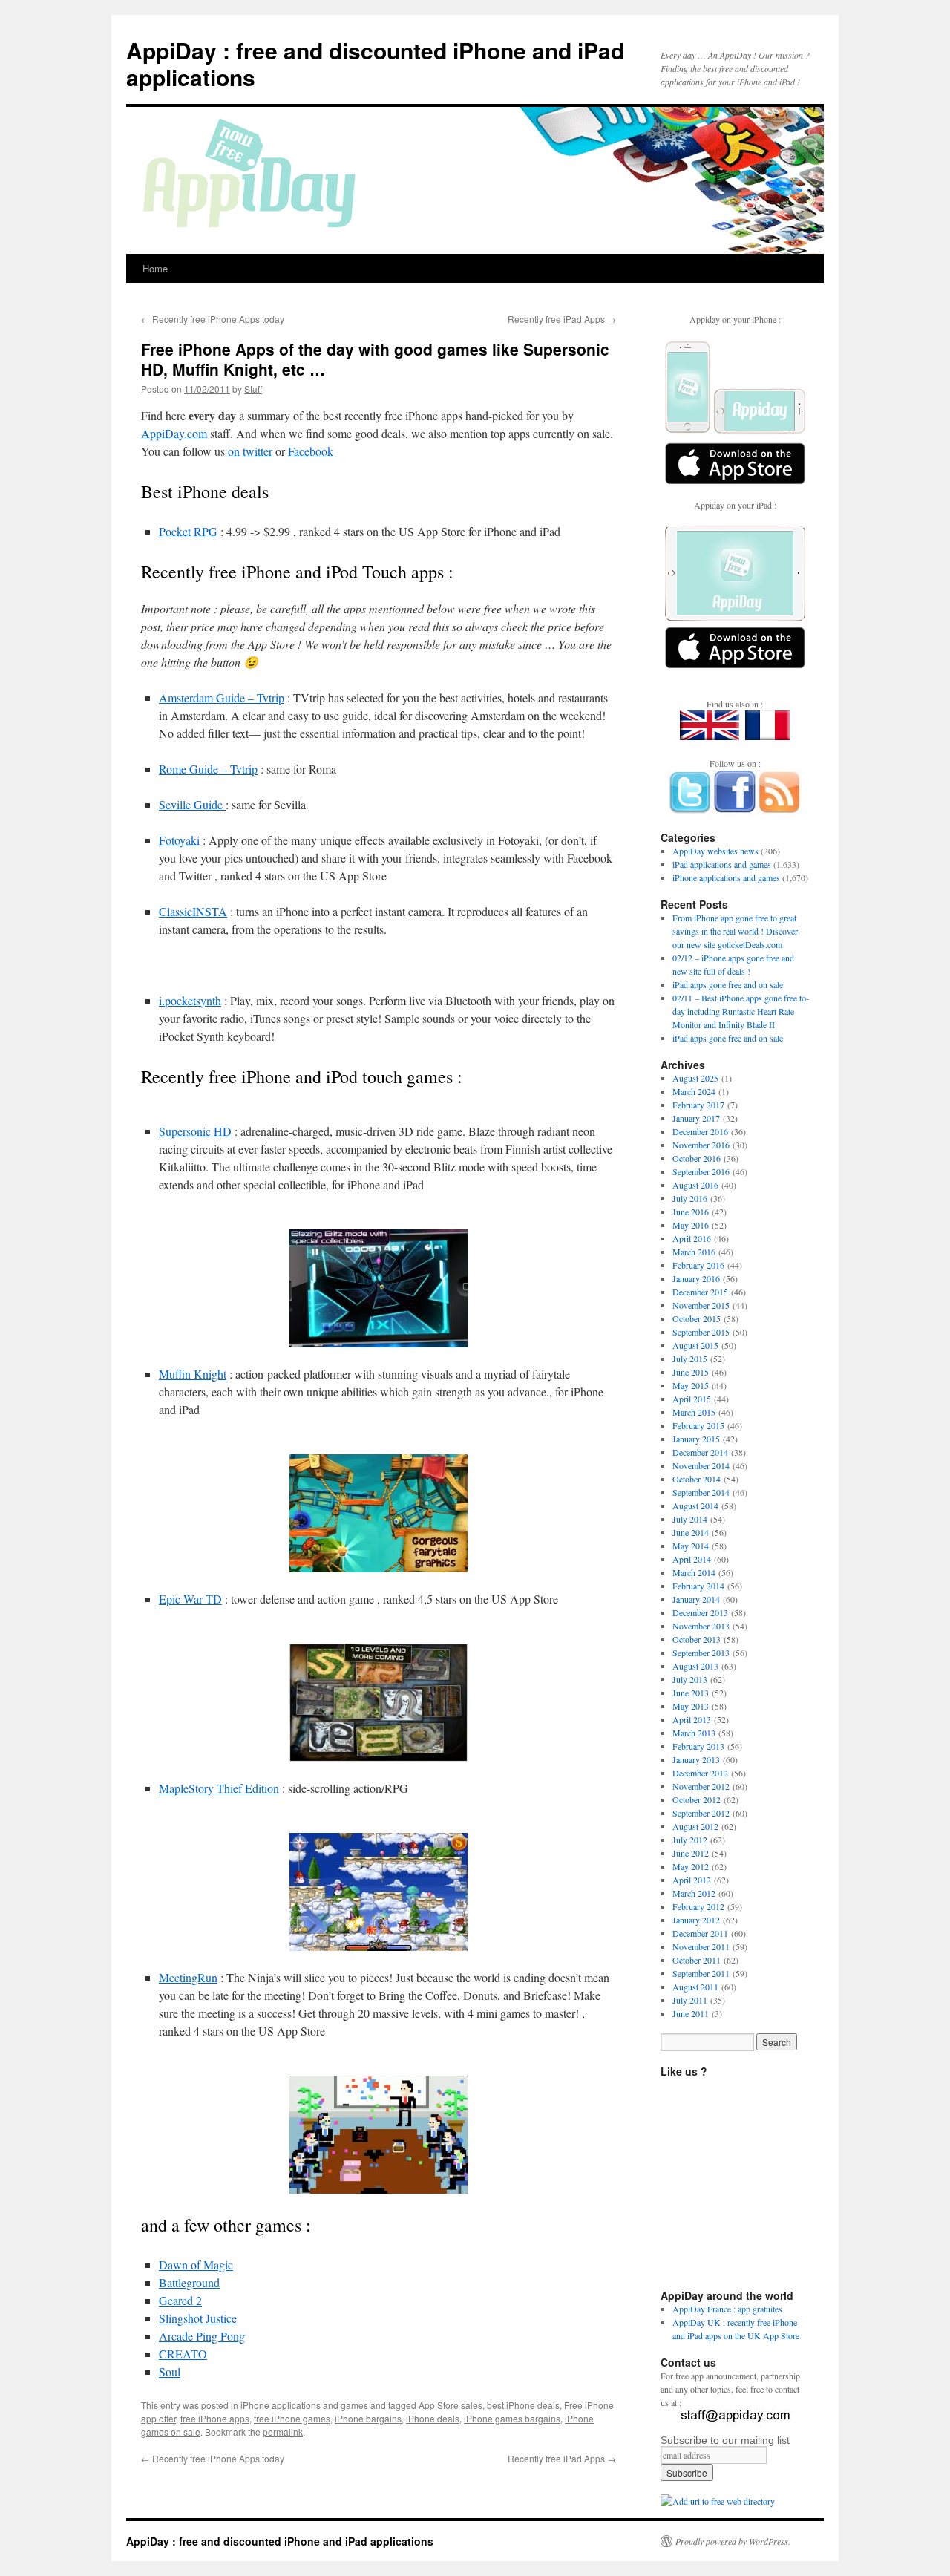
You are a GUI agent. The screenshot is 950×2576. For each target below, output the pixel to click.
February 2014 (698, 1586)
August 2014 (695, 1506)
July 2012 (690, 1840)
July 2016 (690, 1198)
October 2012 (697, 1799)
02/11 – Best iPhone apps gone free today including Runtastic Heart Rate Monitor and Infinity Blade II (741, 1011)
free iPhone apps (215, 2418)
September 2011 (701, 1973)
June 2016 (691, 1212)
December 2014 (700, 1452)
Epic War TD (190, 1599)
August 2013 (695, 1666)
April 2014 (692, 1559)
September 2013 (701, 1653)
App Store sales (451, 2405)
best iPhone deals (523, 2405)
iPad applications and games (722, 864)
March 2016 (694, 1252)
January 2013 (696, 1759)
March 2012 (694, 1893)
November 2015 (701, 1305)
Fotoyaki (179, 840)
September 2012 (701, 1813)
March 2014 (694, 1572)
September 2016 (701, 1171)
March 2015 (694, 1412)
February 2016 (698, 1265)
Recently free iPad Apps (562, 319)
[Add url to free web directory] (718, 2501)
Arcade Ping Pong (202, 2336)
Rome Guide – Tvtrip (208, 769)
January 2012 (696, 1920)
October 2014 (697, 1479)
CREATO (183, 2354)
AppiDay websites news (715, 851)
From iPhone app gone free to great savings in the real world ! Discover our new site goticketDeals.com (735, 931)
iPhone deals (433, 2418)
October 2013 (697, 1639)
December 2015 (700, 1292)
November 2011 (701, 1946)
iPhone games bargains (512, 2418)
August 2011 (695, 1987)
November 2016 (701, 1145)
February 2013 (698, 1746)
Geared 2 (180, 2300)
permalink (283, 2432)
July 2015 (690, 1359)
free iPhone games (292, 2418)
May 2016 (691, 1225)
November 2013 (701, 1626)
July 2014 (690, 1519)
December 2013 (700, 1612)
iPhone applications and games (304, 2405)
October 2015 (697, 1318)
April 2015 (692, 1399)
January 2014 (696, 1599)
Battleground (189, 2282)
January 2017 (696, 1118)
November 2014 (701, 1465)
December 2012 (700, 1773)
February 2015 (698, 1425)
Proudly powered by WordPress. (733, 2541)
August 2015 (695, 1345)
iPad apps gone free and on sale (728, 984)
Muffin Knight (193, 1374)
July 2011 (690, 2000)
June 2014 (691, 1532)
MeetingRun (188, 1977)
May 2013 (691, 1706)
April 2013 (692, 1719)
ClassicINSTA (193, 911)
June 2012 (691, 1853)
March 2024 (694, 1091)
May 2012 (691, 1866)
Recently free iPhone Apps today (213, 319)
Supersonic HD (195, 1131)
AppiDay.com (174, 433)
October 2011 (697, 1960)
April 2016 (692, 1238)
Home (155, 268)
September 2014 (701, 1492)
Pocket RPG (188, 531)
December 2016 (700, 1131)
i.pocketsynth (190, 1000)
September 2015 (701, 1332)
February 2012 (698, 1906)
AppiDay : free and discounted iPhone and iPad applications (375, 63)
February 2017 (698, 1105)
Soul (170, 2371)
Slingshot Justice (198, 2318)
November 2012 (701, 1786)
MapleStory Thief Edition (219, 1788)
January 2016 (696, 1278)
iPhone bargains (368, 2418)
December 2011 (700, 1933)
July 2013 (690, 1679)
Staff (253, 389)
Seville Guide (192, 804)
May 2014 (691, 1546)
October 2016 (697, 1158)
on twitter (250, 451)
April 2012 (692, 1880)
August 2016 (695, 1185)
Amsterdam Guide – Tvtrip (222, 697)
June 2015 (691, 1372)
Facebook (311, 451)
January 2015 (696, 1439)
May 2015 (691, 1385)
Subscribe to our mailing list (725, 2440)
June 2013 (691, 1693)
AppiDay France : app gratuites (727, 2309)
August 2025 (695, 1078)
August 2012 (695, 1826)
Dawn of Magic (196, 2265)
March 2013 (694, 1733)
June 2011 (691, 2013)
